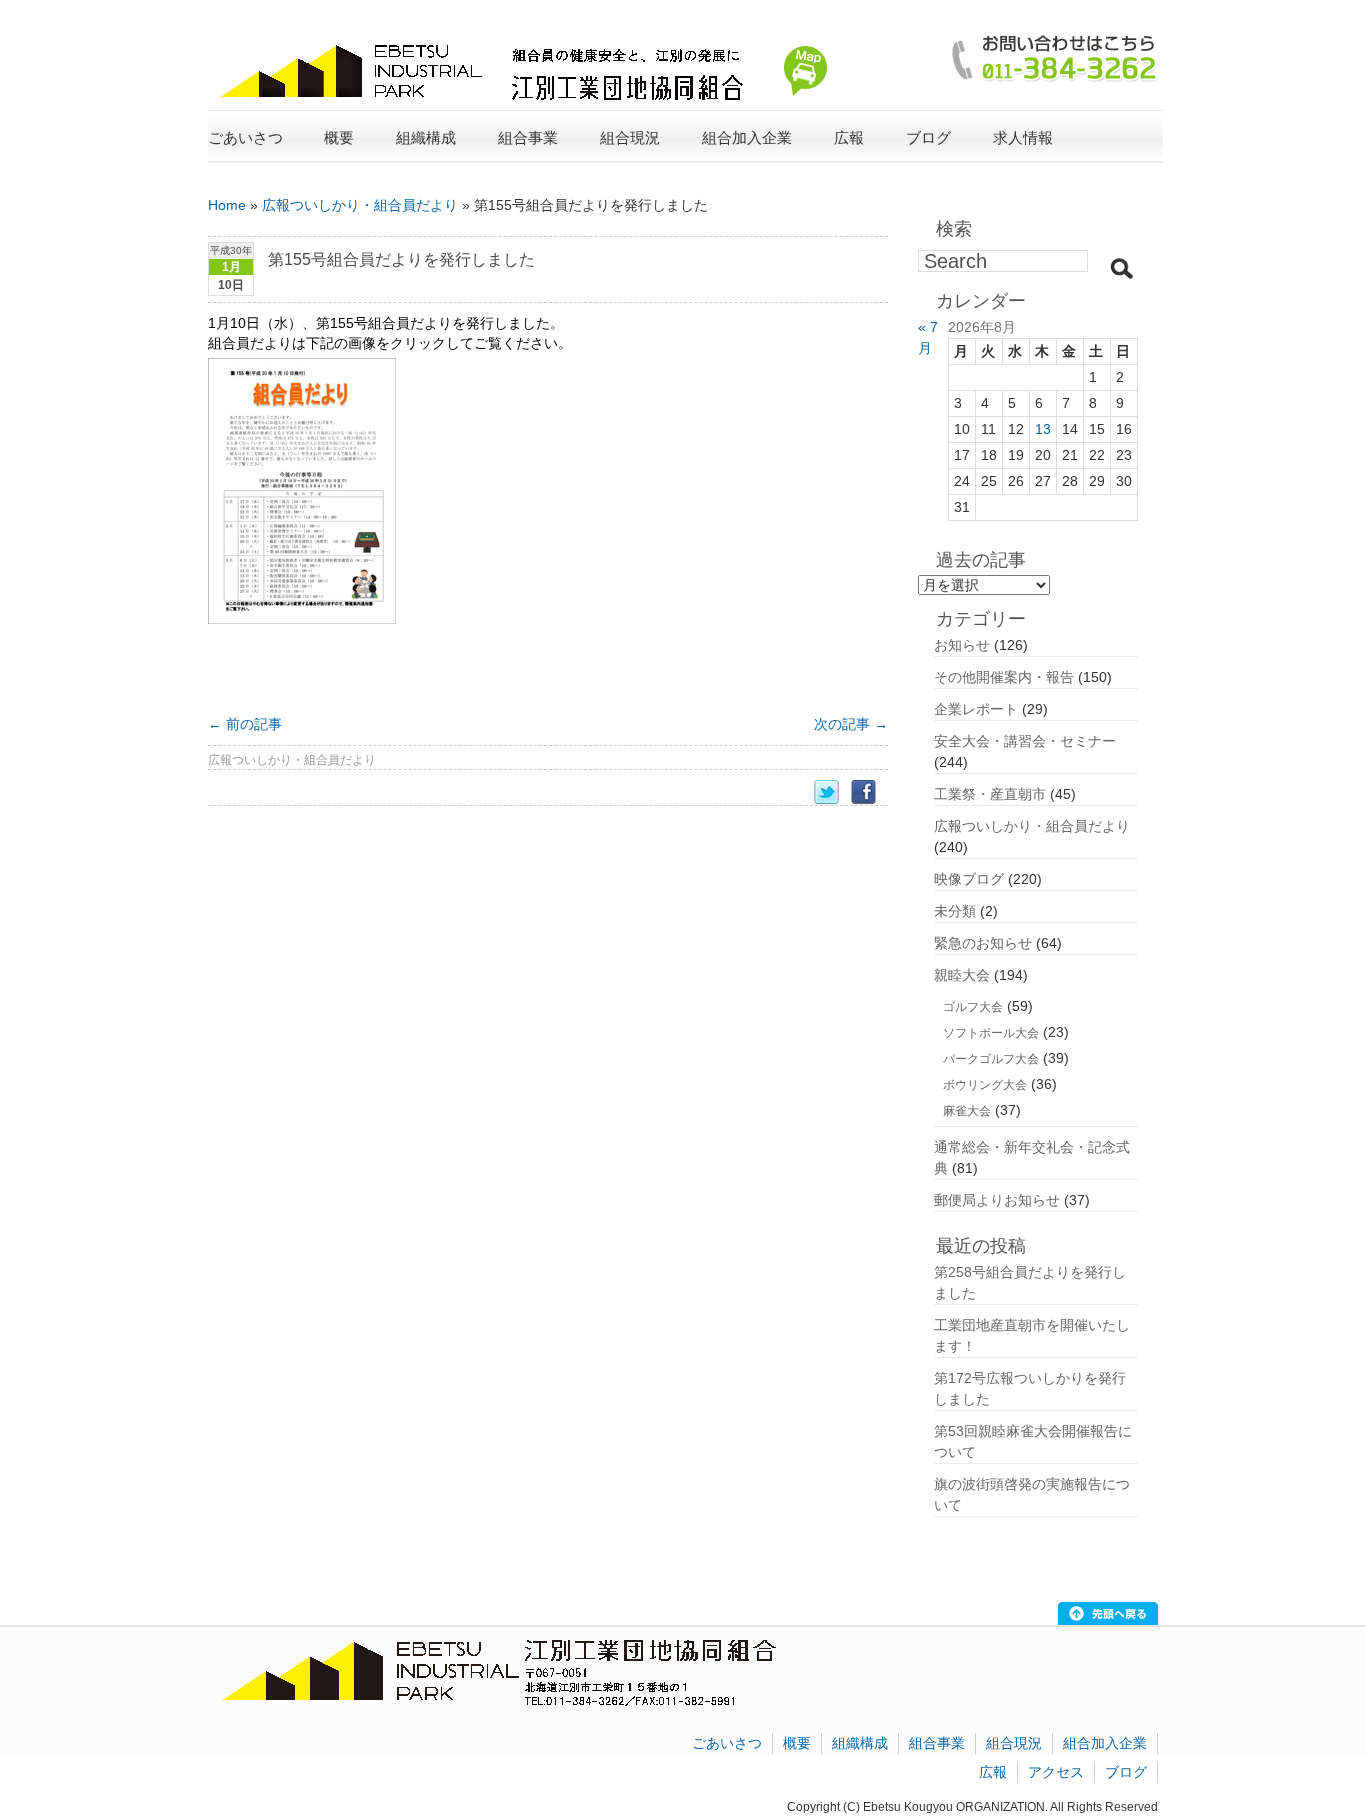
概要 (797, 1743)
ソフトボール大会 (991, 1033)
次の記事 (851, 724)
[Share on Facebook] (869, 792)
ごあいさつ (245, 137)
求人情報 (1023, 137)
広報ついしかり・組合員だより (360, 205)
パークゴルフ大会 (991, 1059)
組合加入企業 (1105, 1743)
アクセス (1056, 1772)
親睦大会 (962, 975)
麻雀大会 (967, 1111)
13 (1043, 429)
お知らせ (962, 645)
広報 (993, 1772)
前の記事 (245, 724)
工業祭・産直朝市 (990, 794)
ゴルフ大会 (973, 1007)
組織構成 (860, 1743)
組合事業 (937, 1743)
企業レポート (976, 709)
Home (227, 205)
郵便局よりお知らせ (997, 1200)
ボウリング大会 (985, 1085)
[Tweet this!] (832, 792)
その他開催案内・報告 (1004, 677)
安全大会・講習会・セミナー (1025, 741)
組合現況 (1014, 1743)
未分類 (955, 911)
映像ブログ (969, 879)
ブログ (928, 137)
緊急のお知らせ (983, 943)
